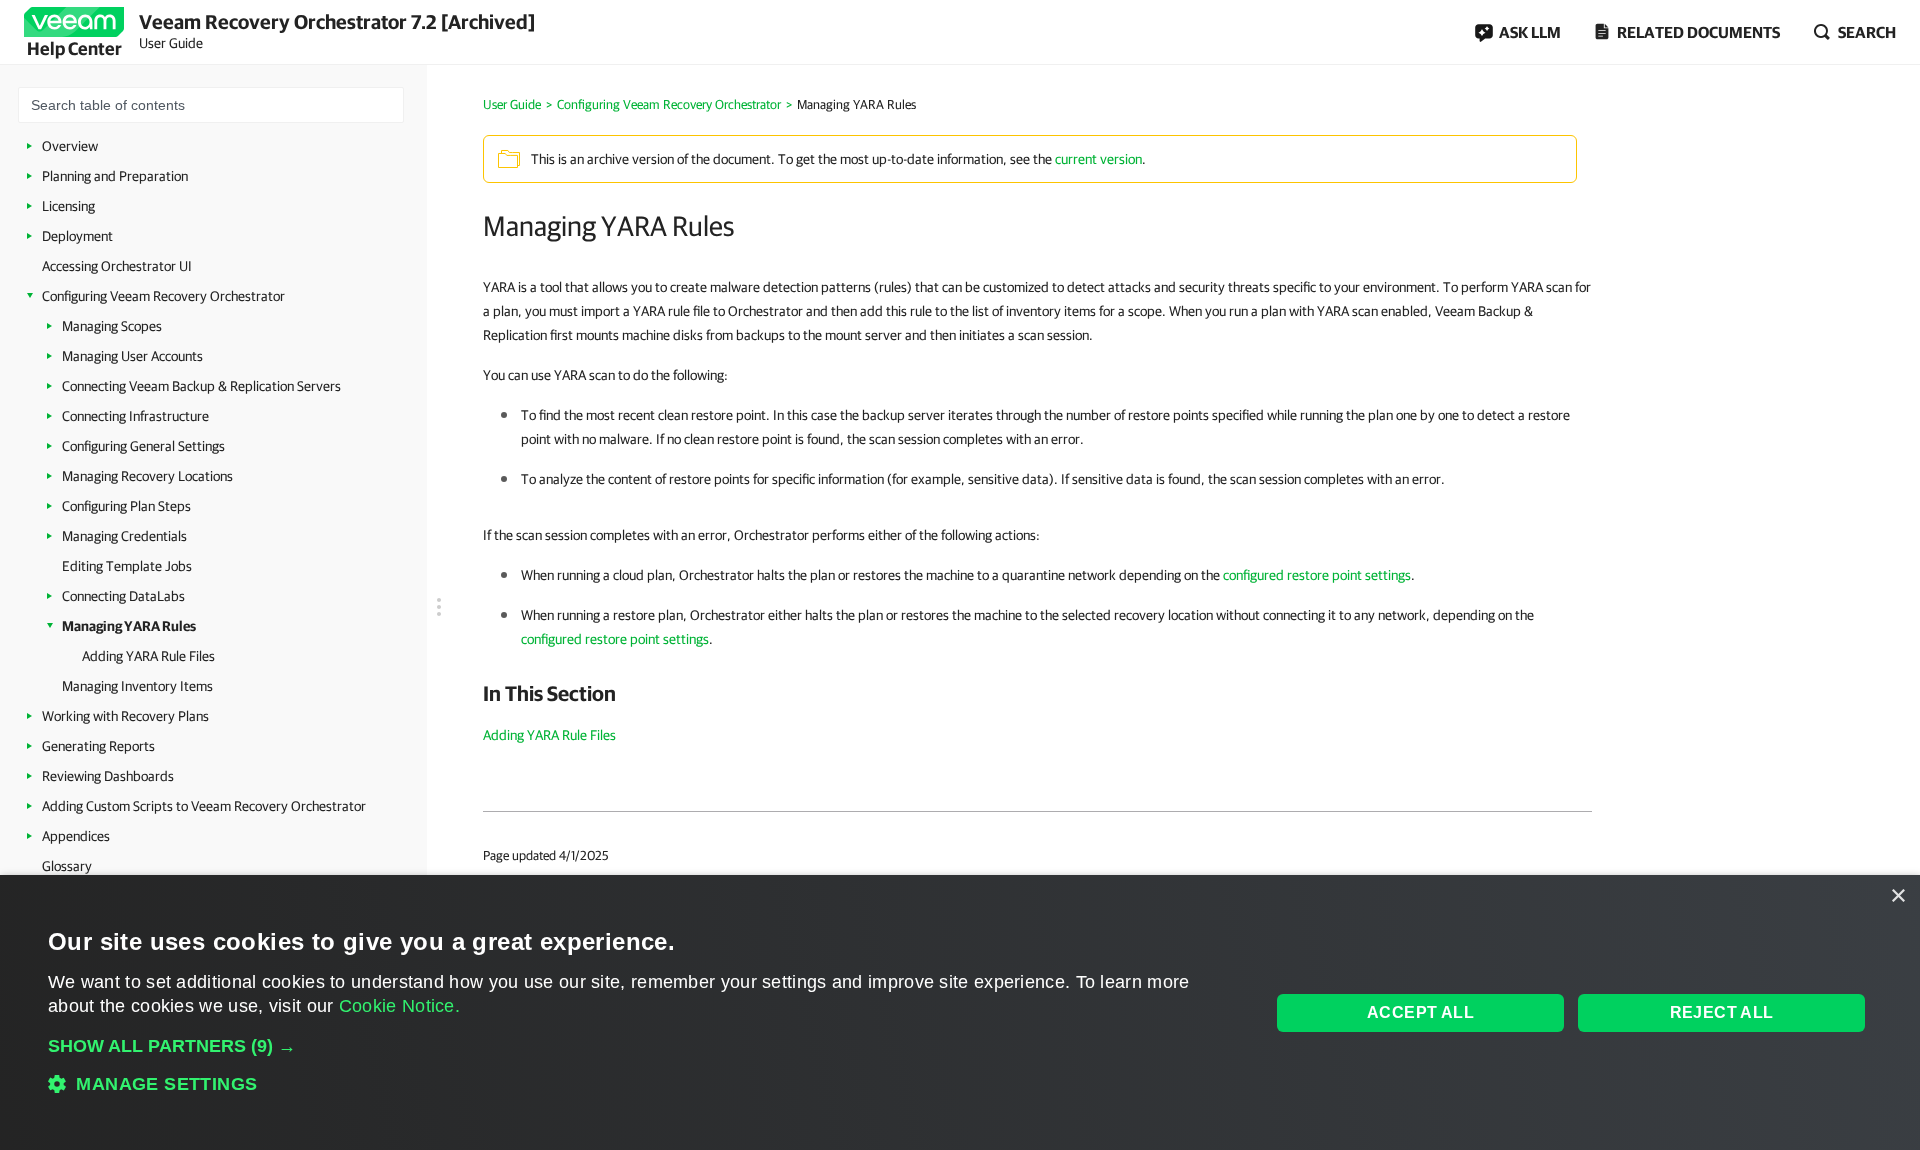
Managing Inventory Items (137, 686)
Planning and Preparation (115, 176)
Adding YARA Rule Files (148, 656)
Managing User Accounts (132, 356)
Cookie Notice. (399, 1006)
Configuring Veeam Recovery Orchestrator (163, 296)
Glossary (67, 866)
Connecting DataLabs (123, 596)
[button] (641, 1046)
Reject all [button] (1722, 1012)
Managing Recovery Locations (147, 476)
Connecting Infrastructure (135, 416)
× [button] (1897, 896)
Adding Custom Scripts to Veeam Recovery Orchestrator (204, 806)
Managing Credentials (124, 536)
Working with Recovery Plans (125, 716)
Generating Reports (98, 746)
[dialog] (960, 1012)
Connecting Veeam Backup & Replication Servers (201, 386)
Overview (70, 146)
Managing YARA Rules (129, 626)
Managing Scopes (112, 326)
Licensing (68, 206)
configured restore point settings (1317, 575)
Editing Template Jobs (127, 566)
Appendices (76, 836)
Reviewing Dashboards (108, 776)
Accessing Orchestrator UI (117, 266)
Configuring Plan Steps (126, 506)
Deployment (77, 236)
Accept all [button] (1420, 1012)
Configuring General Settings (143, 446)
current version (1098, 159)
